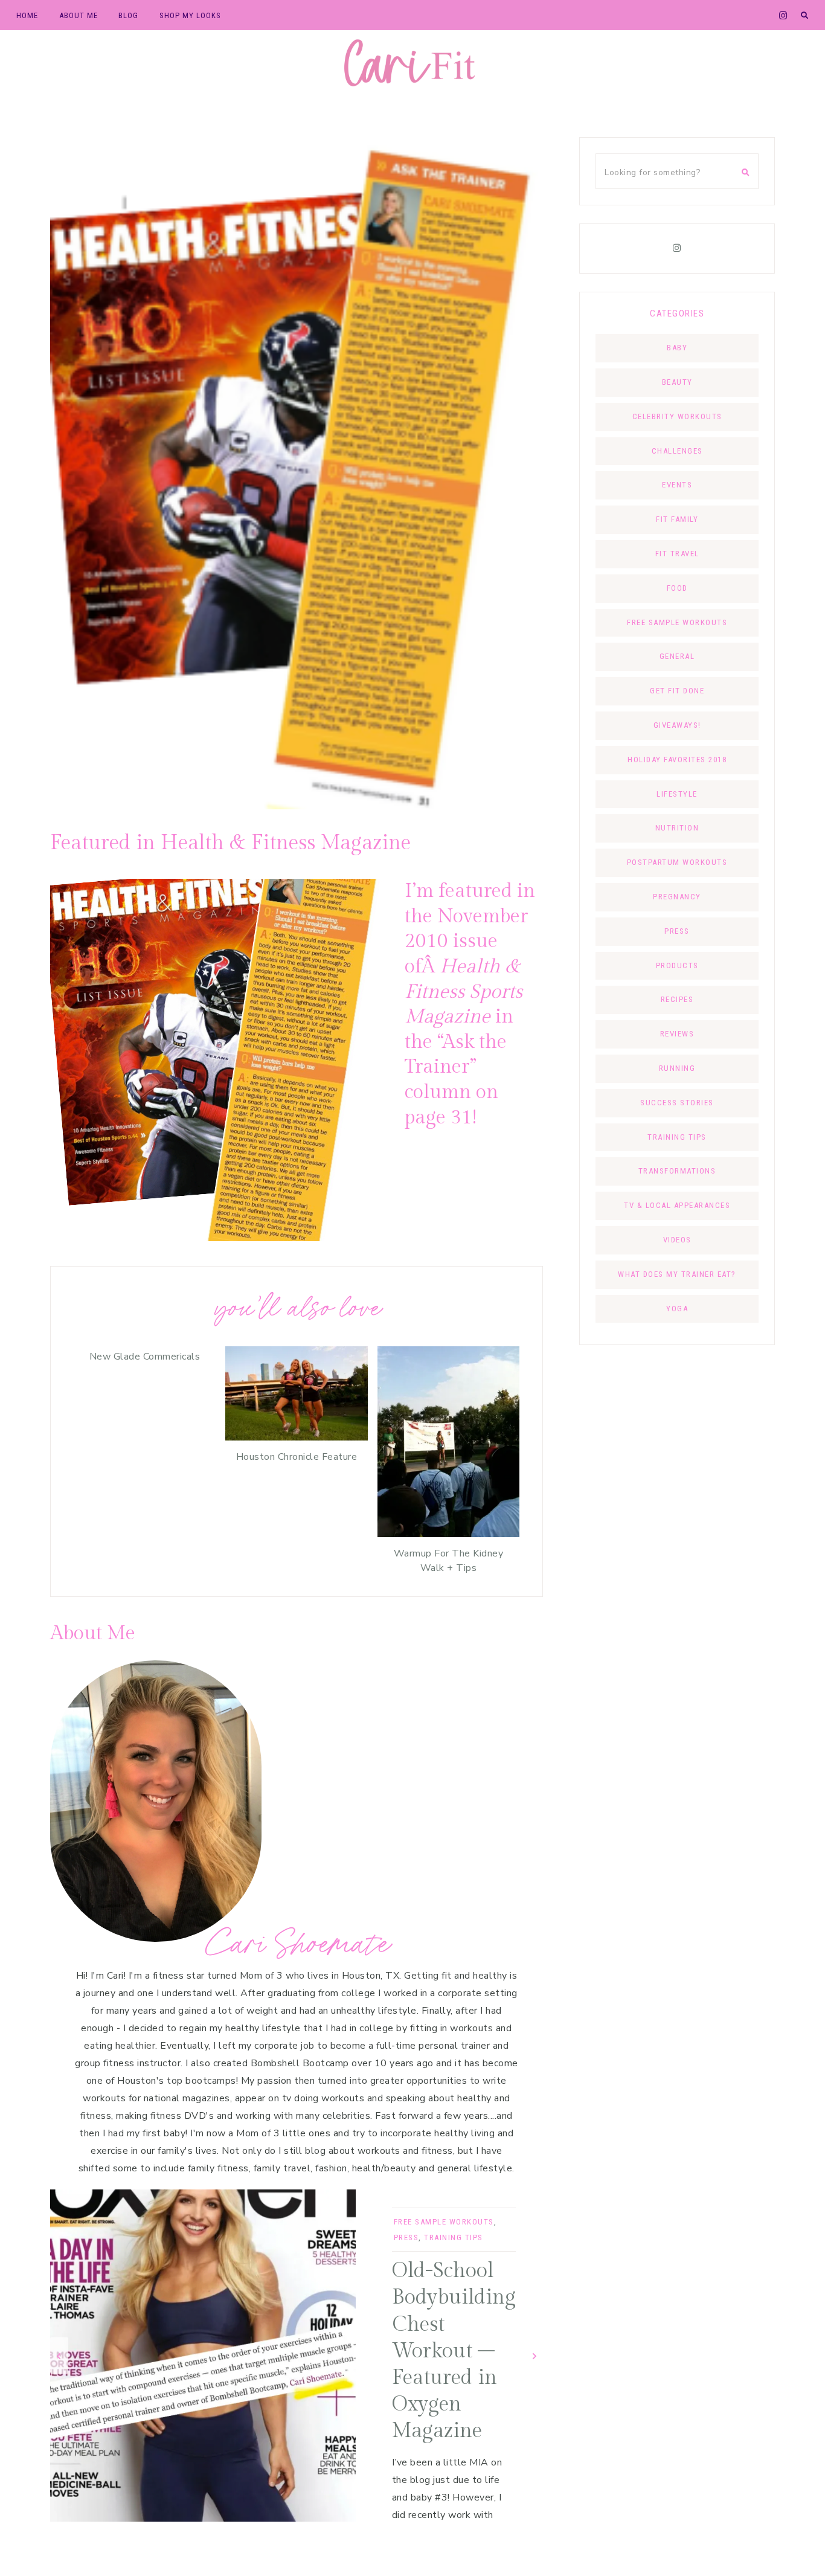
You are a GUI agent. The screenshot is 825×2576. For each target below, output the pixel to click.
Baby (677, 348)
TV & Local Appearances (677, 1205)
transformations (677, 1171)
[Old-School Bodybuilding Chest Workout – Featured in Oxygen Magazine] (203, 2356)
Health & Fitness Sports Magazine (464, 991)
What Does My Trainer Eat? (677, 1274)
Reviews (677, 1034)
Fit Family (677, 519)
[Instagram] (677, 248)
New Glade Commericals (145, 1357)
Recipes (677, 999)
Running (677, 1068)
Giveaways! (677, 725)
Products (677, 965)
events (677, 485)
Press (406, 2237)
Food (677, 588)
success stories (677, 1103)
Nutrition (677, 828)
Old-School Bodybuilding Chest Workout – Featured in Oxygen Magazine (454, 2351)
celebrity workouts (677, 416)
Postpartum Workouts (677, 862)
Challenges (677, 451)
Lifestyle (677, 794)
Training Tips (454, 2237)
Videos (677, 1240)
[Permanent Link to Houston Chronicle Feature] (296, 1437)
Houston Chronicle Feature (297, 1457)
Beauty (677, 382)
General (677, 656)
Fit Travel (677, 554)
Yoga (677, 1309)
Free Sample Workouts (444, 2222)
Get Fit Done (677, 691)
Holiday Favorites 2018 (677, 760)
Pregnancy (677, 897)
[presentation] (59, 2356)
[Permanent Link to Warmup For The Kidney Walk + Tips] (448, 1534)
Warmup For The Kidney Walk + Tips (449, 1561)
